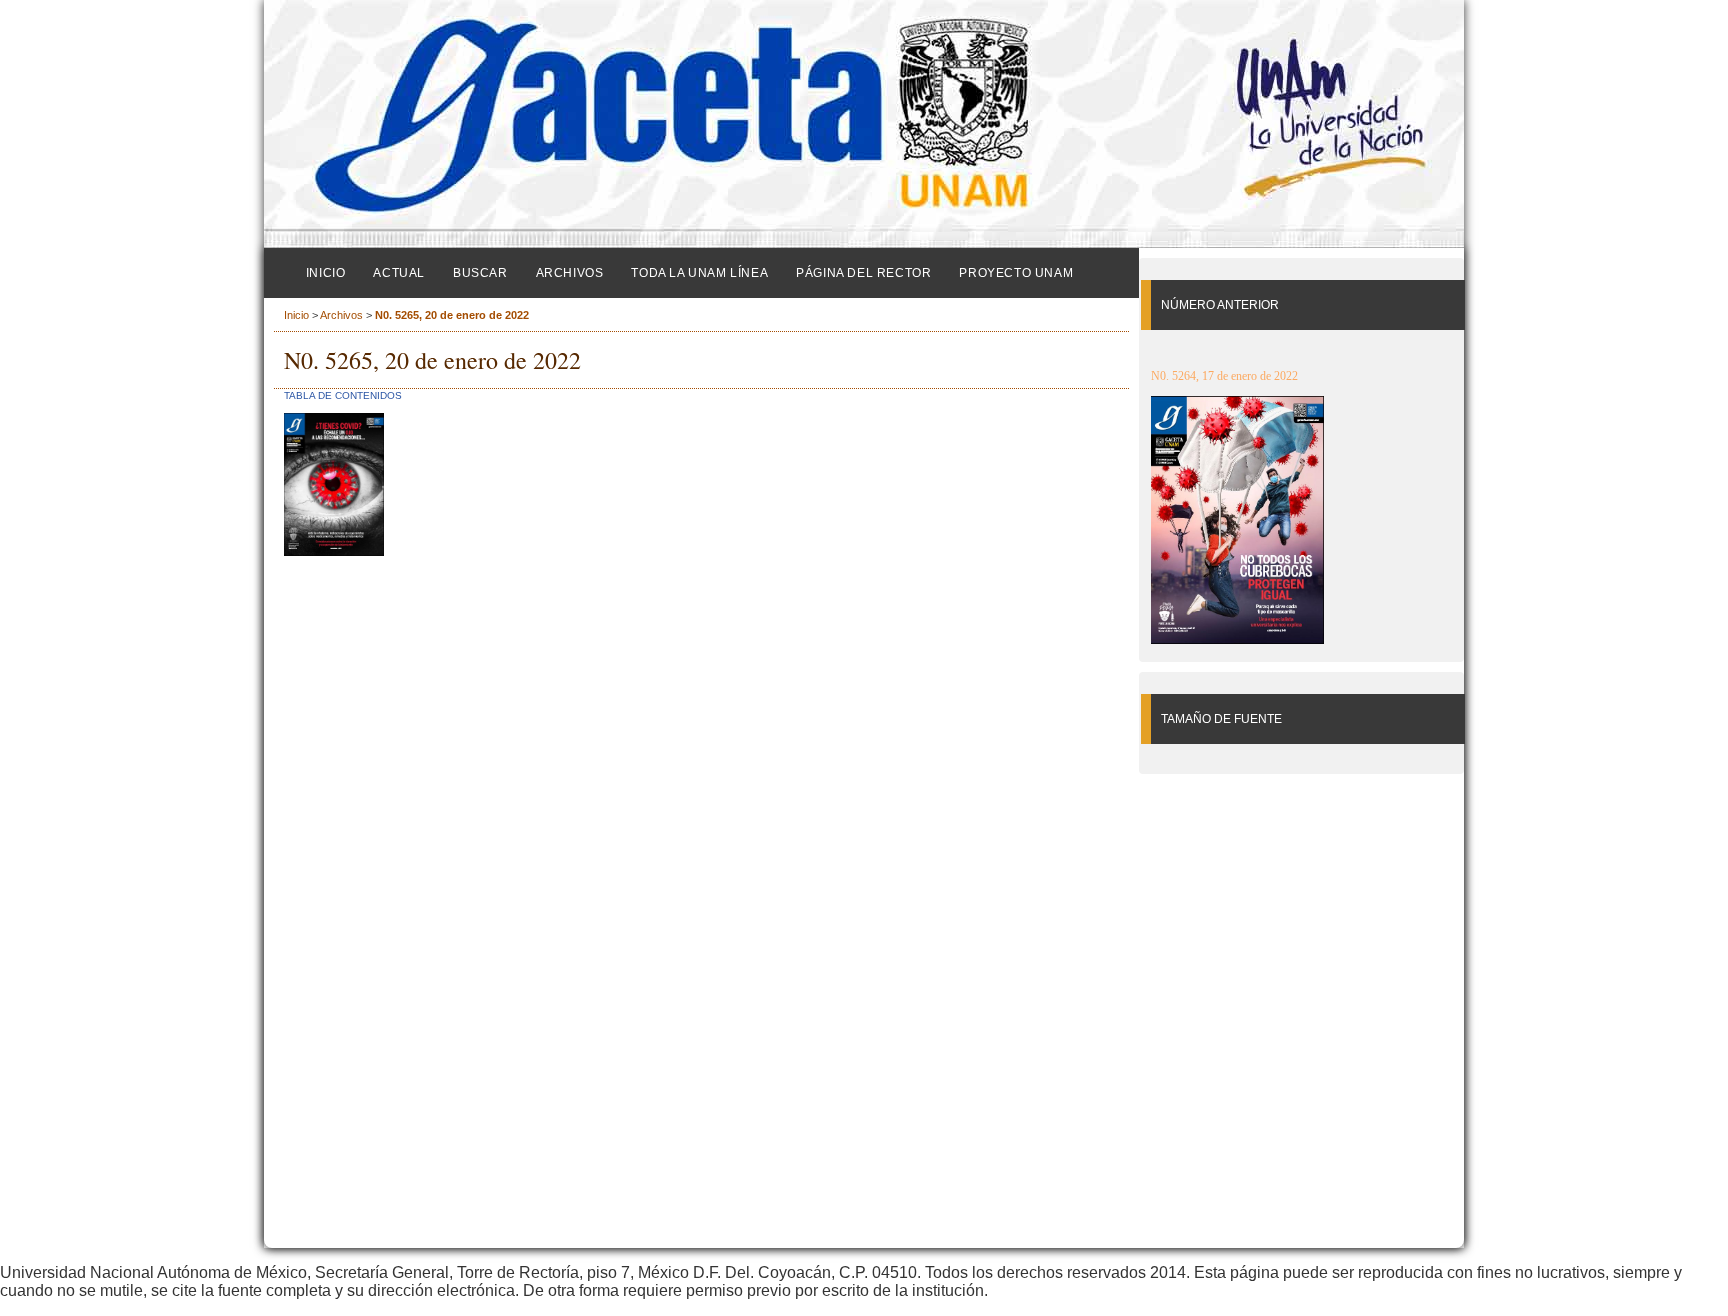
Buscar (480, 273)
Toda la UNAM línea (699, 273)
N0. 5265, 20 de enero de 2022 (452, 315)
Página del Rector (863, 273)
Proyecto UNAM (1016, 273)
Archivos (570, 273)
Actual (399, 273)
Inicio (326, 273)
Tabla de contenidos (343, 395)
